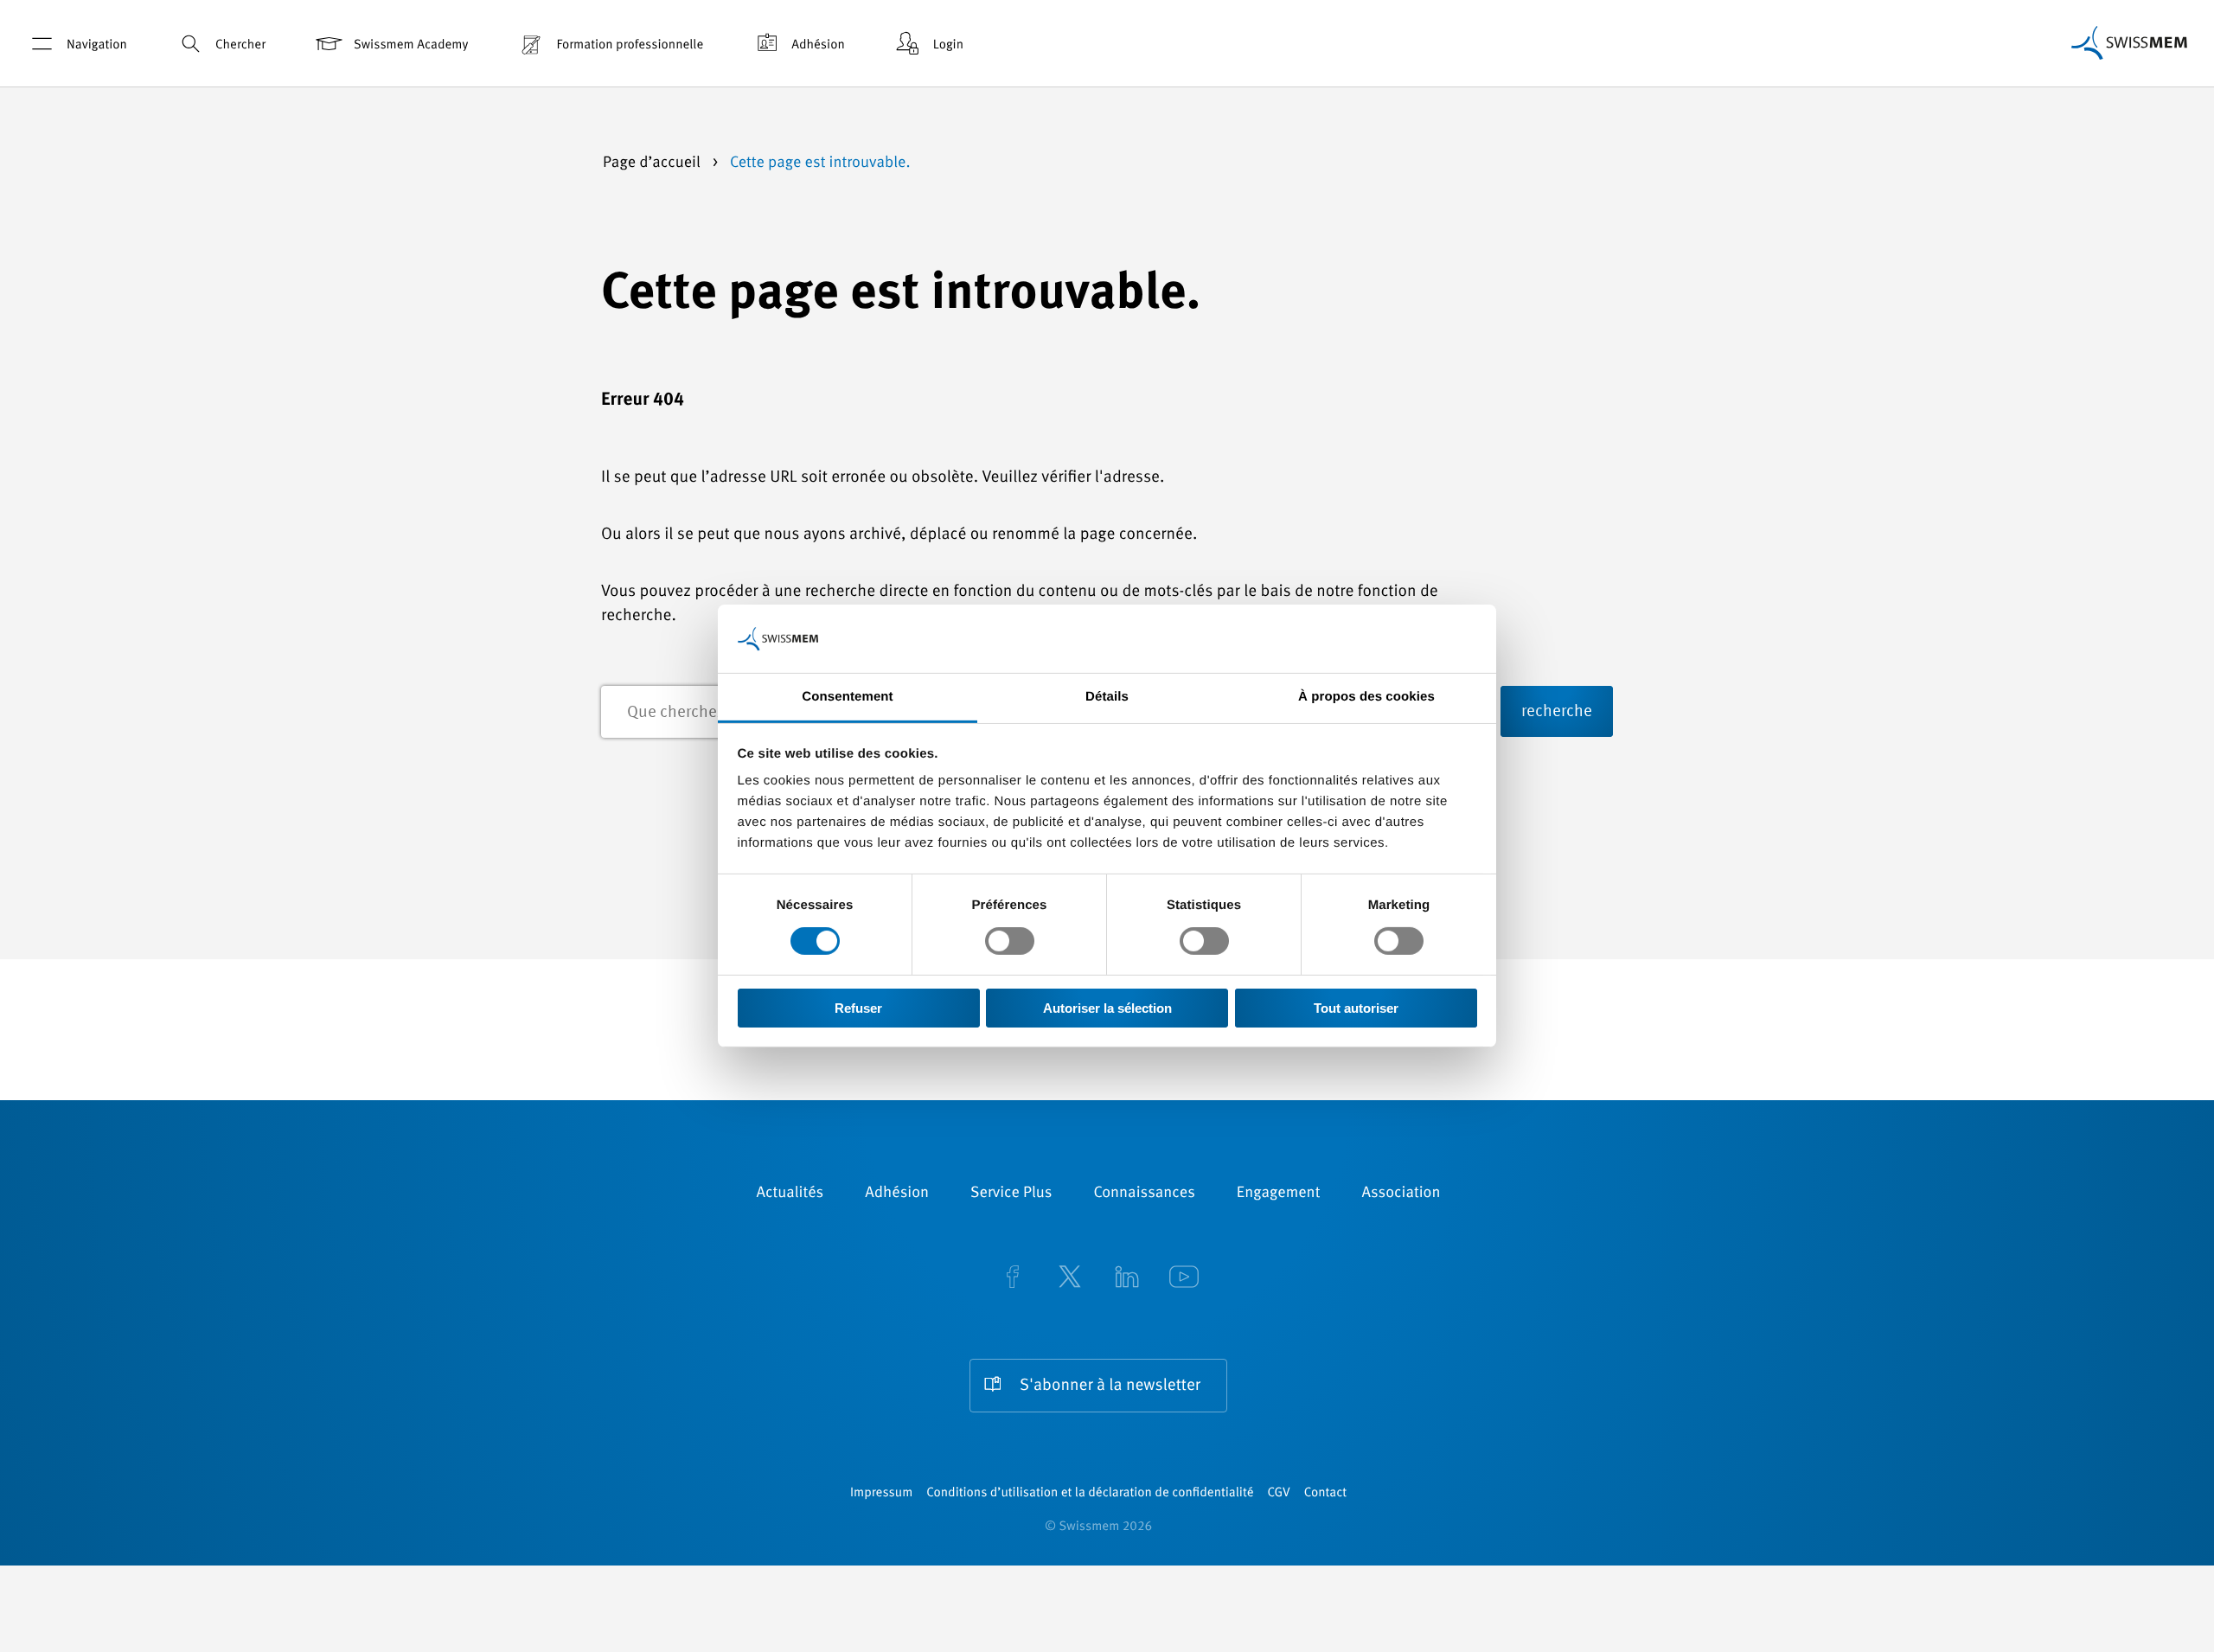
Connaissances (1144, 1194)
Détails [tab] (1107, 697)
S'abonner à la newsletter (1110, 1386)
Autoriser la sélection (1107, 1008)
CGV (1279, 1493)
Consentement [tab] (847, 697)
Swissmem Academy (411, 45)
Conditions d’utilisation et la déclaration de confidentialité (1090, 1493)
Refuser (858, 1008)
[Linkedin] (1127, 1279)
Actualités (790, 1194)
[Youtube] (1184, 1279)
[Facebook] (1013, 1279)
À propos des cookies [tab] (1366, 697)
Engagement (1279, 1194)
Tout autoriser (1356, 1008)
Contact (1325, 1493)
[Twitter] (1070, 1279)
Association (1401, 1194)
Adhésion (818, 45)
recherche (1557, 712)
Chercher (240, 45)
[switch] (1010, 941)
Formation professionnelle (630, 45)
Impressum (881, 1493)
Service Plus (1011, 1194)
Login (948, 45)
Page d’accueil (653, 163)
